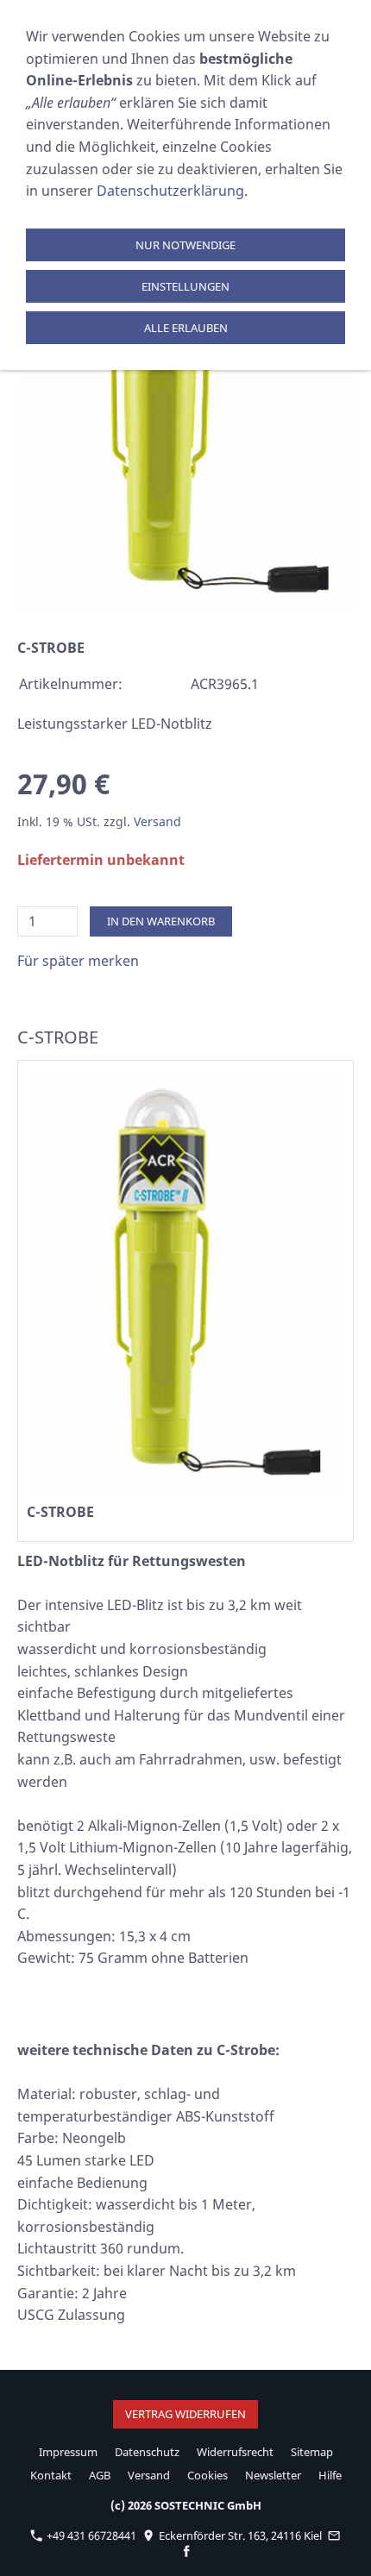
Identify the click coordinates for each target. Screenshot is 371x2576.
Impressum (68, 2452)
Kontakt (51, 2475)
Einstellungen (185, 286)
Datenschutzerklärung (170, 191)
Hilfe (330, 2475)
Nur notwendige (185, 245)
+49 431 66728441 (90, 2535)
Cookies (208, 2475)
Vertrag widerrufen (185, 2414)
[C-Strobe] (185, 387)
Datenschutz (147, 2452)
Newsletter (273, 2475)
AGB (100, 2475)
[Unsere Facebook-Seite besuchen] (187, 2551)
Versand (157, 821)
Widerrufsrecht (235, 2452)
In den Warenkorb (161, 921)
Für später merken (78, 961)
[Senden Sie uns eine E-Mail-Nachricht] (334, 2535)
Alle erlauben (186, 328)
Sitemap (312, 2452)
